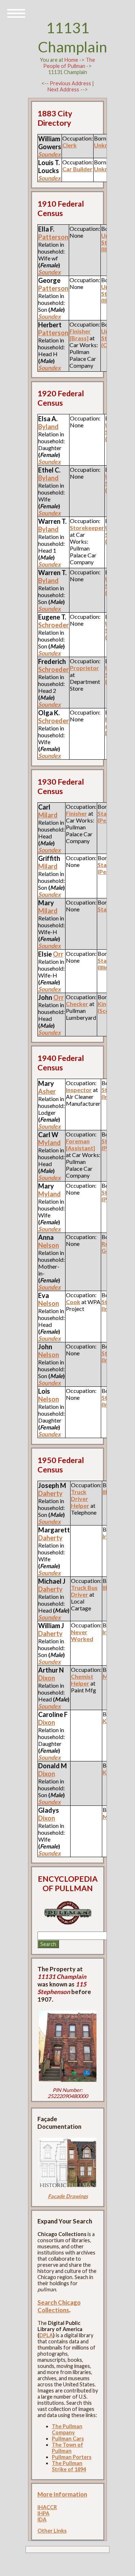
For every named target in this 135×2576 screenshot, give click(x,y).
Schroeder (53, 625)
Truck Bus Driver (84, 1591)
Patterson (53, 288)
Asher (47, 1091)
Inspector (79, 1090)
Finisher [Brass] (80, 335)
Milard (48, 815)
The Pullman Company (67, 2429)
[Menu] (16, 13)
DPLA (46, 2335)
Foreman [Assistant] (80, 1144)
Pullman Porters (72, 2457)
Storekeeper (87, 528)
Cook (73, 1302)
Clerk (69, 145)
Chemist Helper (82, 1680)
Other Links (52, 2531)
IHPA (43, 2513)
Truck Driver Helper (80, 1499)
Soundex (49, 272)
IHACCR (47, 2507)
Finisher (76, 813)
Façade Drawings (68, 2196)
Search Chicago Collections (59, 2306)
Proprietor (84, 668)
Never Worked (82, 1635)
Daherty (50, 1493)
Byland (48, 427)
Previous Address (70, 83)
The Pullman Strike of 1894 (69, 2466)
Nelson (49, 1245)
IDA (42, 2519)
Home (71, 60)
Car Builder (77, 169)
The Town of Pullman (67, 2448)
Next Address (64, 89)
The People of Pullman (69, 63)
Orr (58, 954)
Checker (77, 1004)
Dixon (47, 1678)
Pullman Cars (68, 2439)
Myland (49, 1143)
